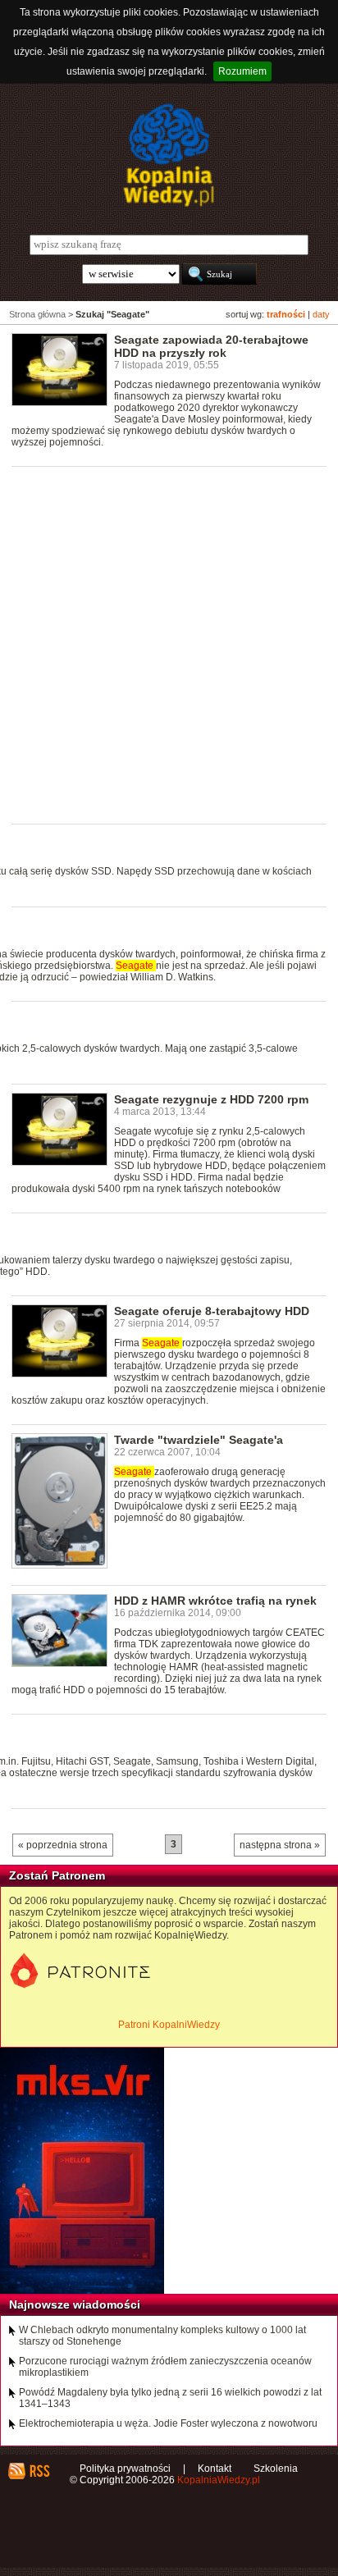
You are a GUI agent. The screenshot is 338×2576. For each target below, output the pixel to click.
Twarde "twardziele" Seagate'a (199, 1440)
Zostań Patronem (57, 1875)
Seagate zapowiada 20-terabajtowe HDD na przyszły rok (211, 346)
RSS (39, 2471)
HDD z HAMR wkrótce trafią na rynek (215, 1601)
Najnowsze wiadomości (75, 2304)
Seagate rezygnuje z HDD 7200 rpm (211, 1099)
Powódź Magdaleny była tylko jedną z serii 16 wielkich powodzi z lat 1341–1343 (170, 2398)
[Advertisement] (169, 644)
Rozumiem (242, 71)
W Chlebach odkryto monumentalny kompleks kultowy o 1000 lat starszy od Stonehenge (162, 2336)
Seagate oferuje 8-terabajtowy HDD (212, 1311)
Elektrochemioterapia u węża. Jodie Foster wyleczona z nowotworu (168, 2423)
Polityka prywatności (125, 2469)
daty (321, 314)
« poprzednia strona (63, 1845)
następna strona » (280, 1845)
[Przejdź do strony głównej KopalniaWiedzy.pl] (169, 155)
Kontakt (215, 2469)
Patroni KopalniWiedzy (169, 2025)
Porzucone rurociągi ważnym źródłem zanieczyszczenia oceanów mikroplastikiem (165, 2367)
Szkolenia (276, 2469)
